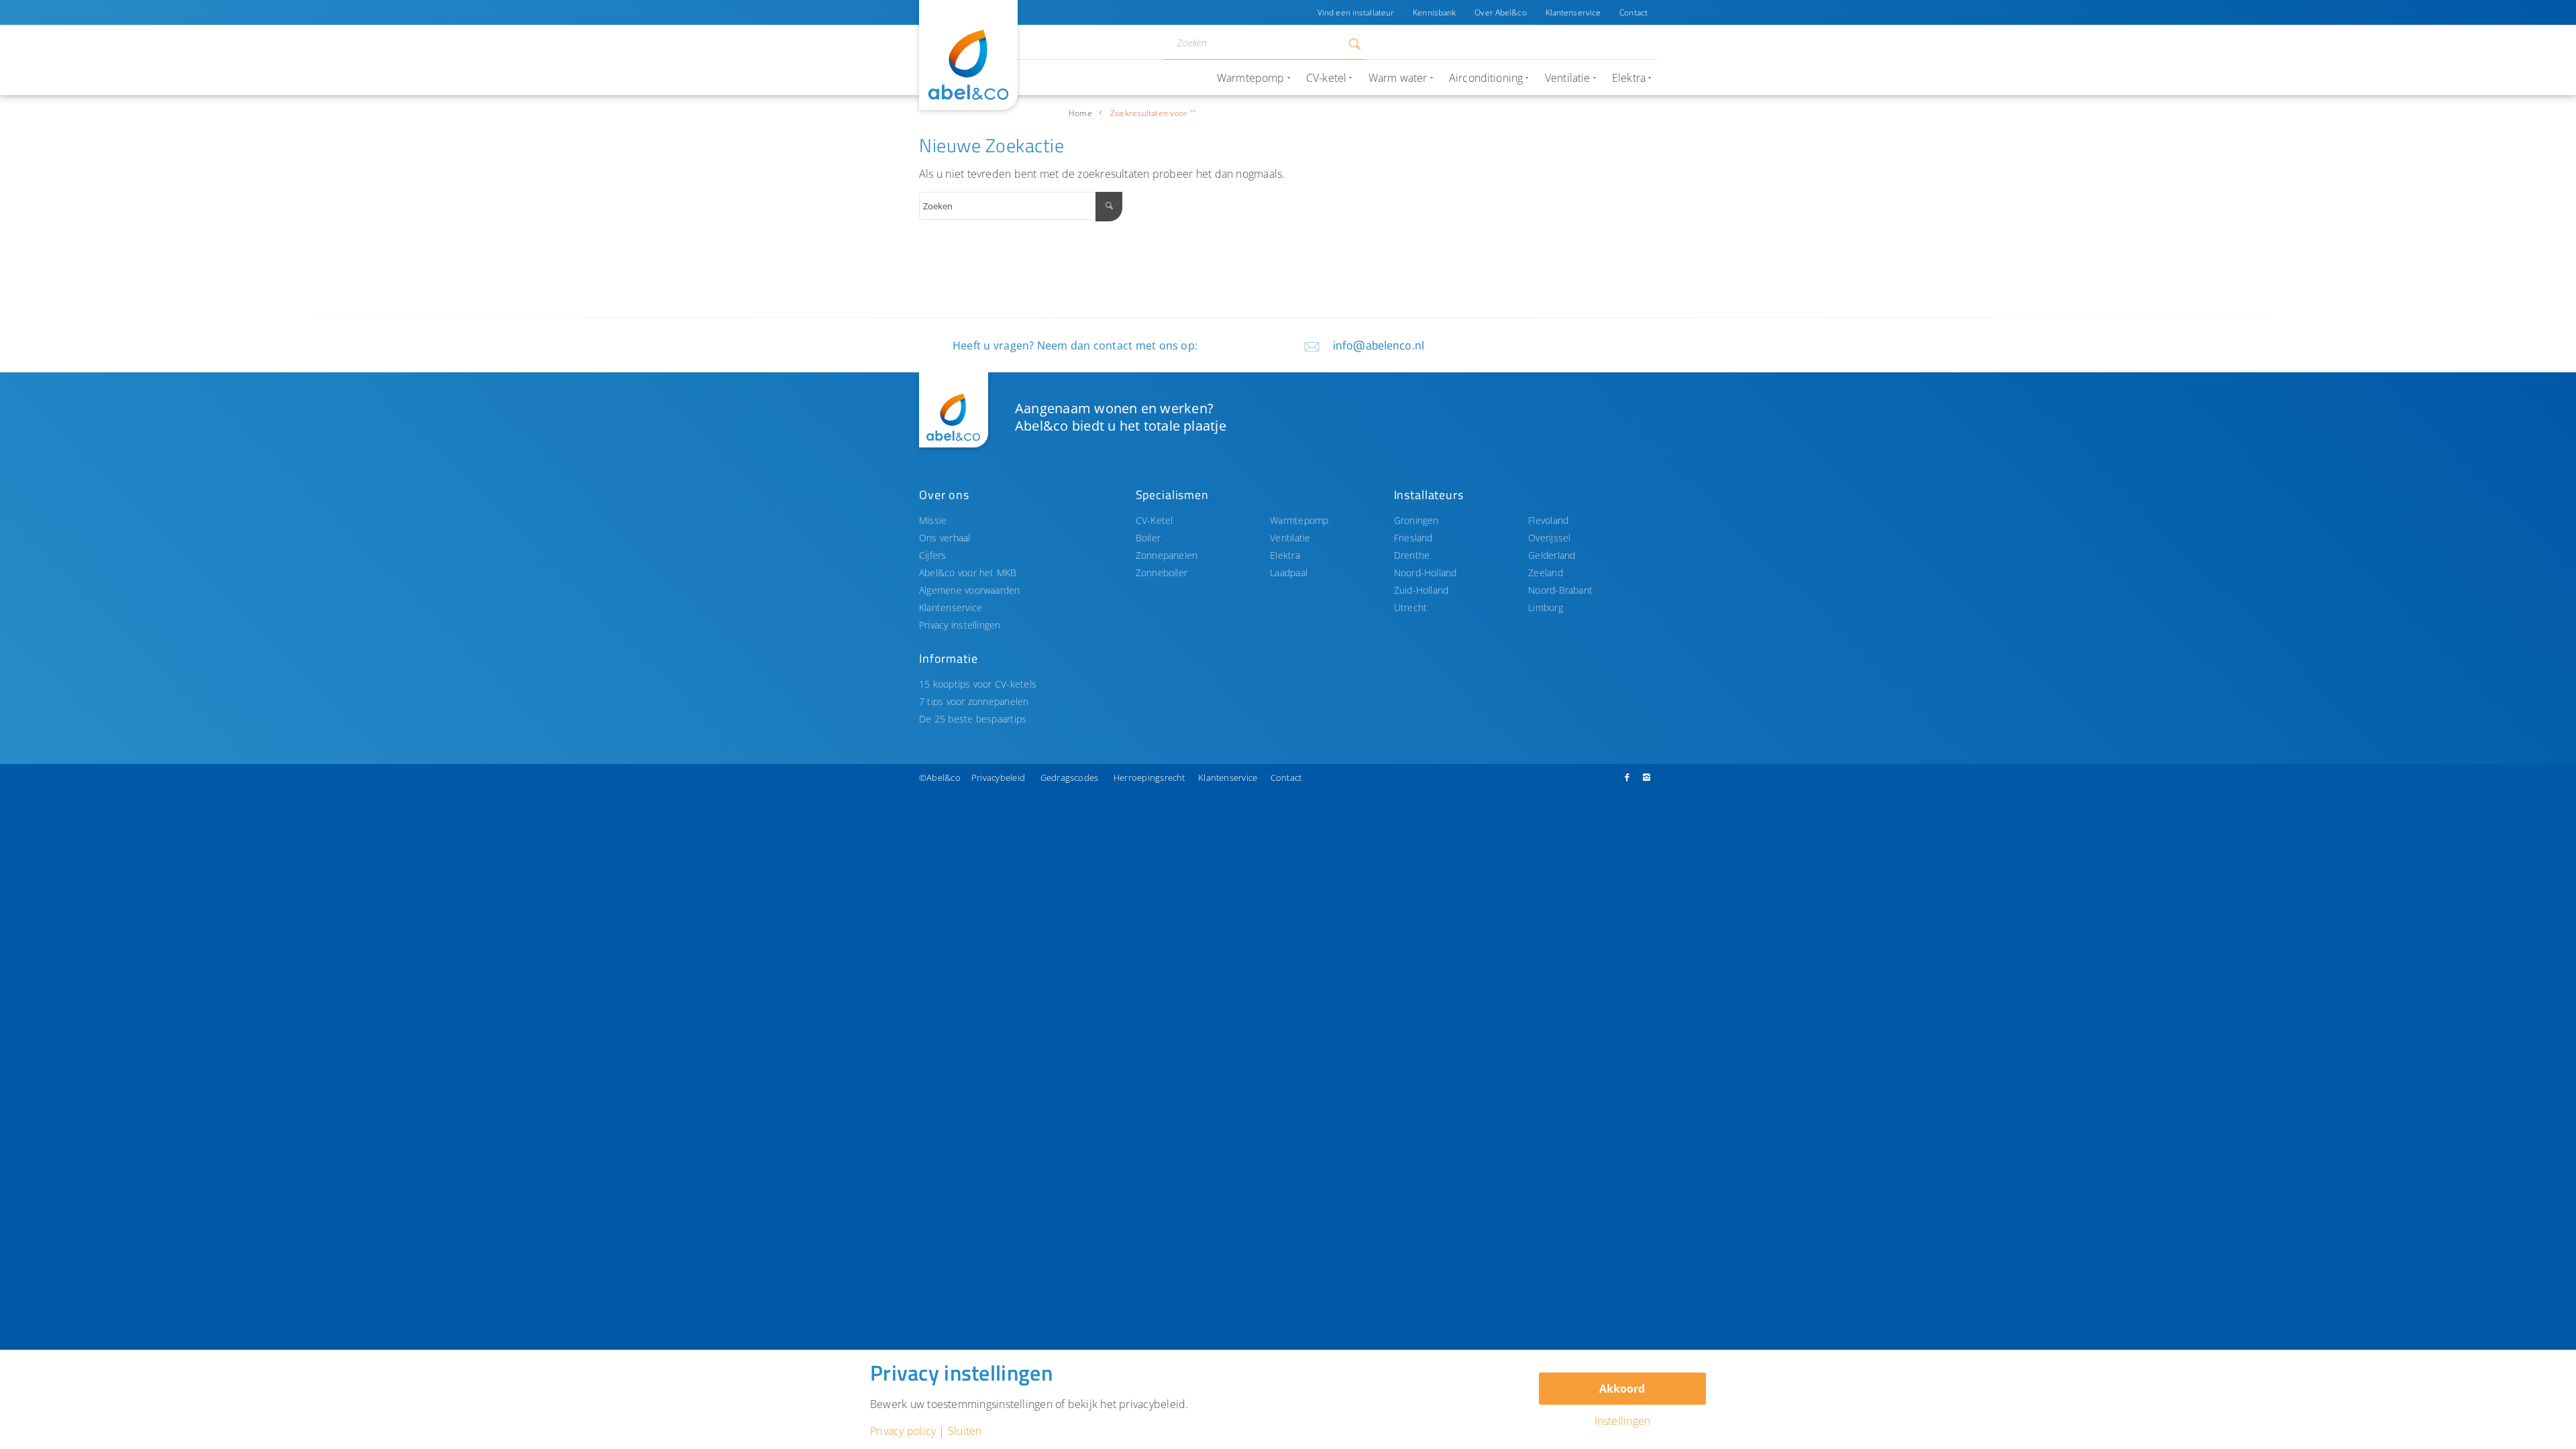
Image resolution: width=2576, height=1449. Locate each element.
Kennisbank (1434, 12)
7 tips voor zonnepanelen (974, 701)
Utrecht (1411, 607)
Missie (933, 520)
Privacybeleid (998, 777)
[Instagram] (1647, 777)
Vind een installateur (1356, 12)
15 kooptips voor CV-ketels (978, 684)
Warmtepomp (1299, 520)
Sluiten (965, 1431)
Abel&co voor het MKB (968, 573)
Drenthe (1412, 555)
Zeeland (1546, 573)
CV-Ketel (1155, 520)
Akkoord (1622, 1389)
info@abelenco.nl (1379, 345)
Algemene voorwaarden (970, 590)
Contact (1633, 12)
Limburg (1546, 607)
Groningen (1416, 520)
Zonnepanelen (1167, 555)
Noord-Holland (1426, 573)
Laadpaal (1289, 573)
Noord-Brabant (1560, 590)
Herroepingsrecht (1149, 777)
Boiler (1148, 538)
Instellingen (1623, 1421)
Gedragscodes (1070, 777)
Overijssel (1549, 538)
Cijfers (933, 555)
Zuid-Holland (1421, 590)
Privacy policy (903, 1431)
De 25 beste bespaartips (973, 719)
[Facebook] (1627, 777)
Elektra (1285, 555)
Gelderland (1552, 555)
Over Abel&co (1500, 12)
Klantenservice (1573, 12)
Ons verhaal (945, 538)
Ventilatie (1290, 538)
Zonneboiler (1162, 573)
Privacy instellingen (960, 625)
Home (1080, 113)
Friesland (1413, 538)
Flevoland (1548, 520)
